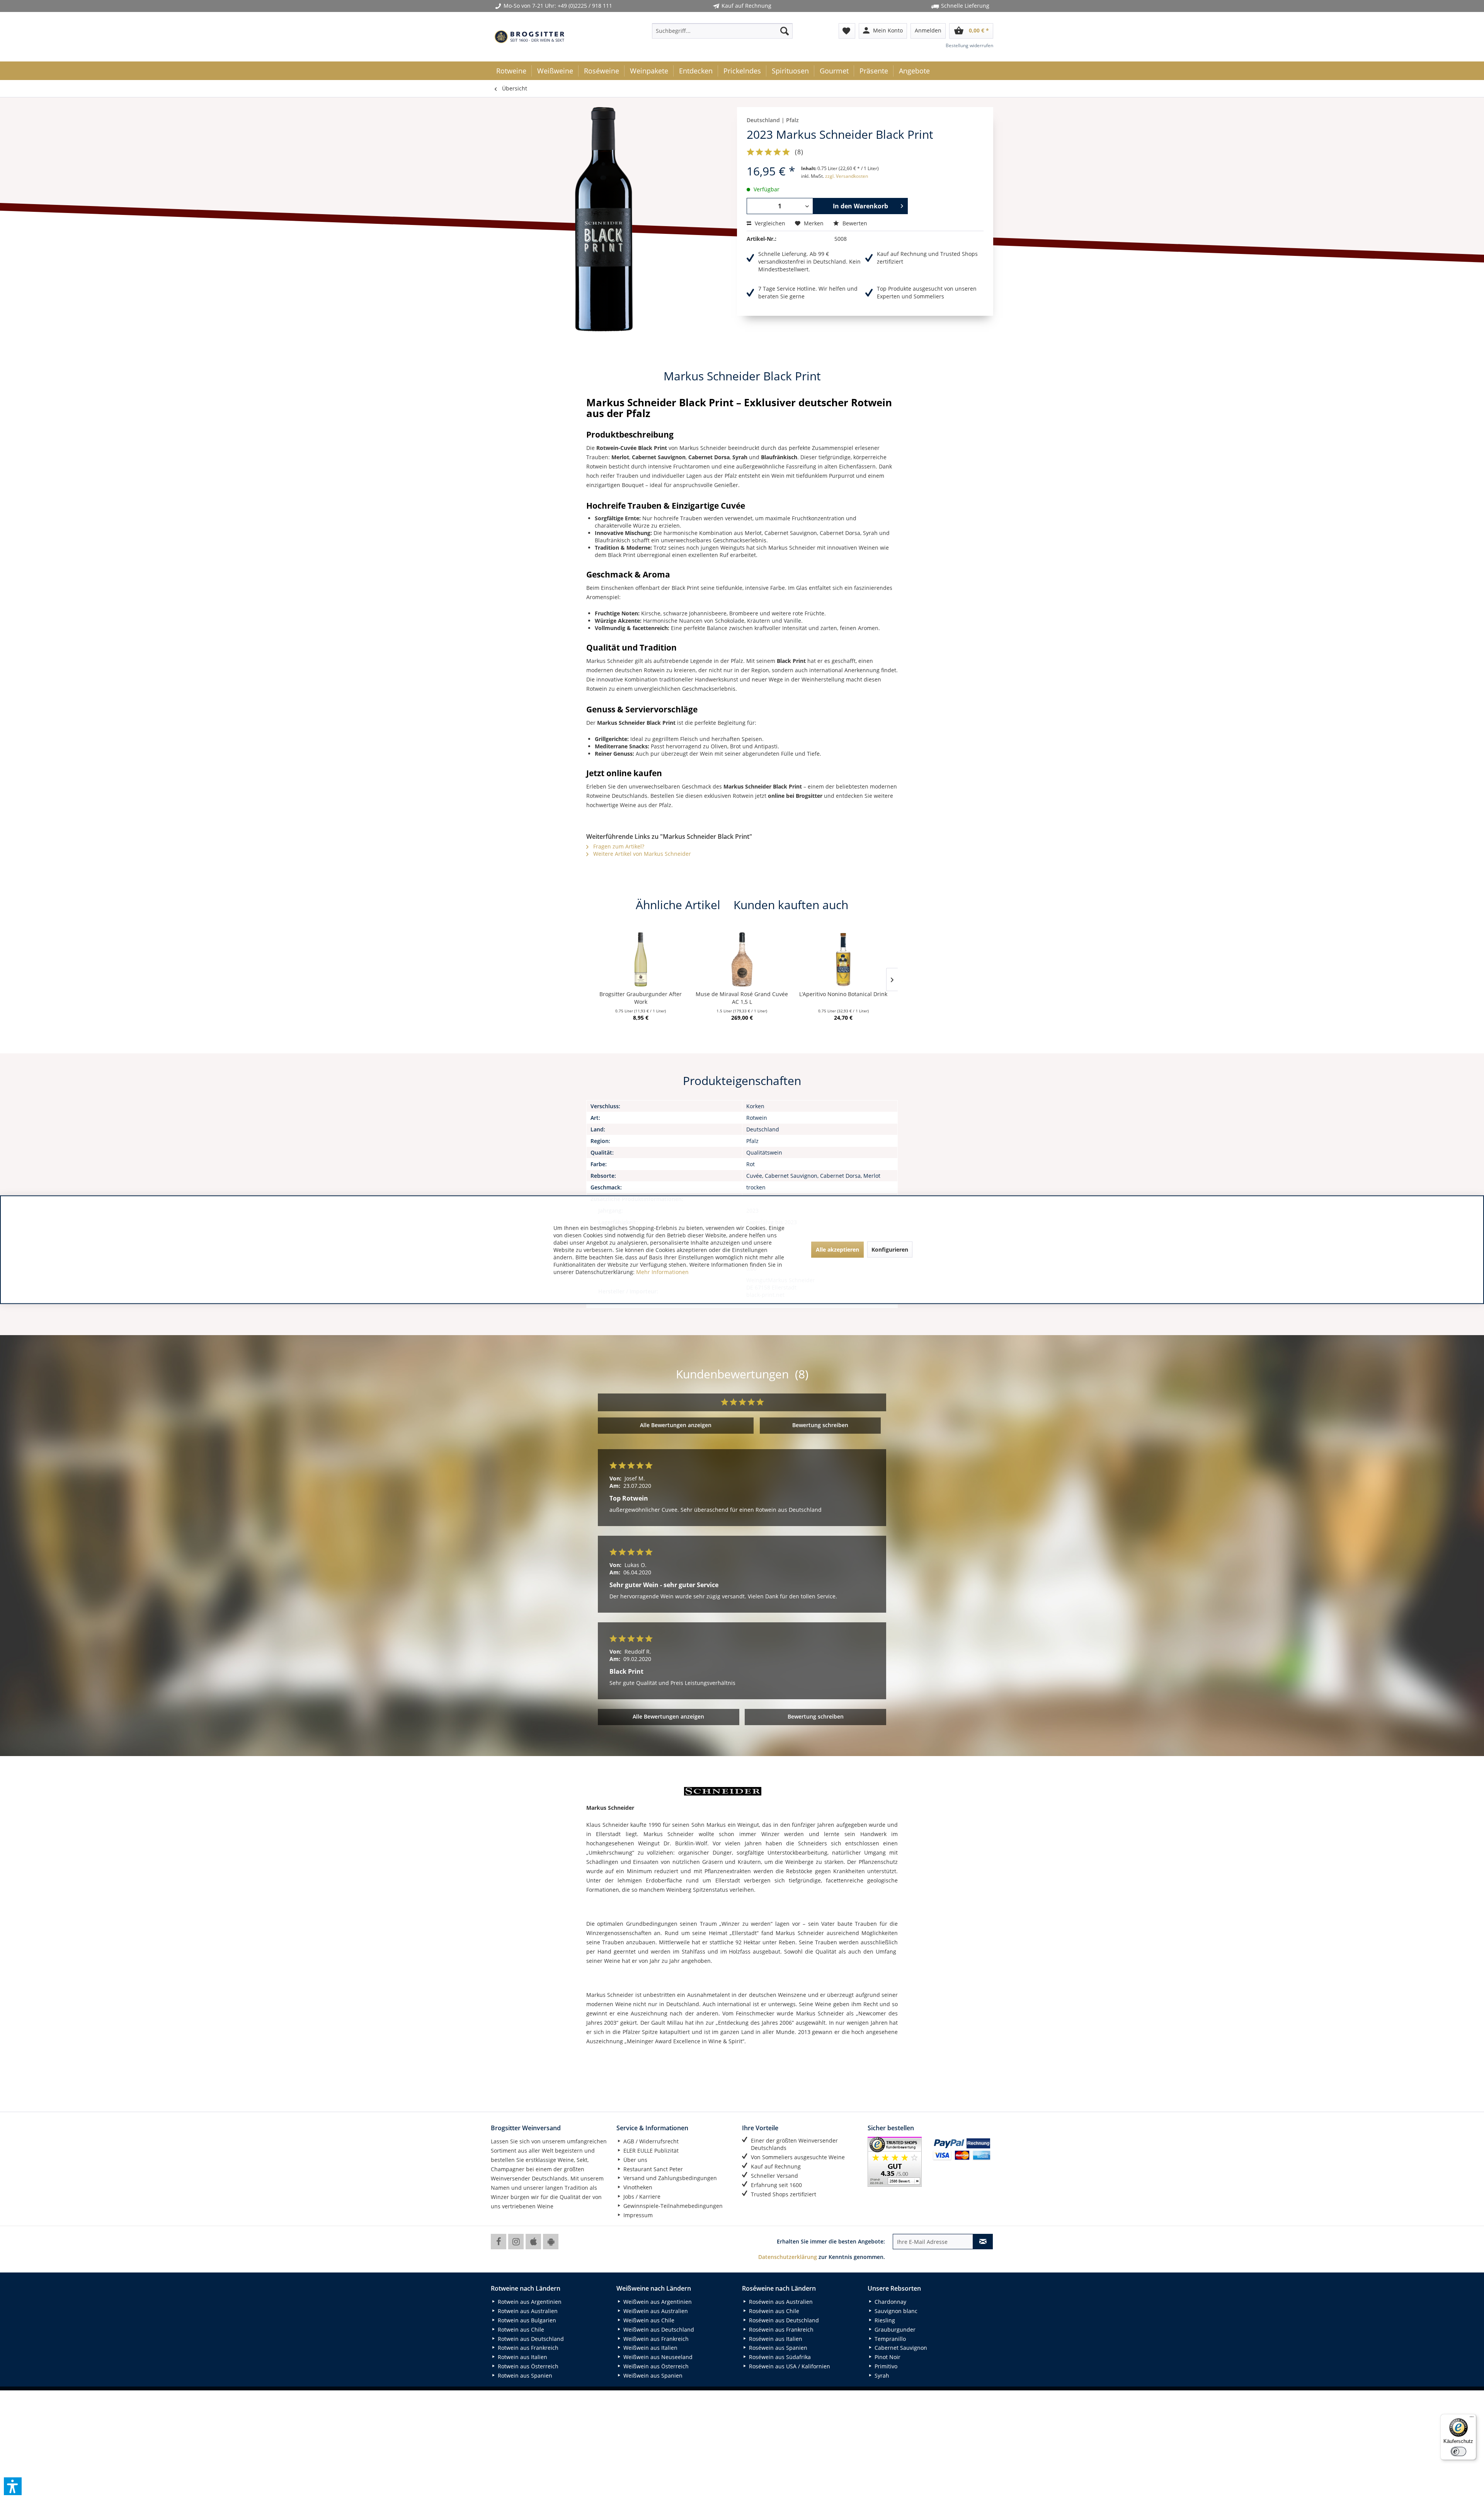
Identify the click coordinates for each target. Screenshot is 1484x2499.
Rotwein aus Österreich (527, 2366)
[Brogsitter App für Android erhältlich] (551, 2242)
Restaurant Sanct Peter (652, 2169)
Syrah (881, 2375)
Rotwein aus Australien (527, 2311)
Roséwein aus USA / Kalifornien (789, 2366)
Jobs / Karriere (641, 2197)
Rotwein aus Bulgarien (526, 2320)
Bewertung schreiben (820, 1425)
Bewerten (854, 223)
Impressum (637, 2215)
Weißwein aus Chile (648, 2320)
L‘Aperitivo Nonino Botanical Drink (843, 994)
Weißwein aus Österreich (655, 2366)
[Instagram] (516, 2242)
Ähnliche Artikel (678, 905)
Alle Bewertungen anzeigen (676, 1425)
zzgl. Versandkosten (847, 176)
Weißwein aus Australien (655, 2311)
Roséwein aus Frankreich (780, 2330)
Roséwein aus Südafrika (779, 2357)
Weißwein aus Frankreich (655, 2339)
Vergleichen (769, 223)
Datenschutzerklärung (788, 2257)
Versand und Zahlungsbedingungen (669, 2178)
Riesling (884, 2320)
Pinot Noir (887, 2357)
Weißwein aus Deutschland (658, 2330)
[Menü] (1472, 2419)
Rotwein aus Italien (522, 2357)
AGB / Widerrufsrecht (650, 2141)
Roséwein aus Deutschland (783, 2320)
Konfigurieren (890, 1249)
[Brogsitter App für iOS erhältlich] (533, 2242)
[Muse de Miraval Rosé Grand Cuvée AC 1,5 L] (742, 959)
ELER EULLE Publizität (650, 2151)
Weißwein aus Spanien (652, 2375)
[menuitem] (722, 31)
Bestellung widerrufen (969, 45)
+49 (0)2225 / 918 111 (585, 6)
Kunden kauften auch (791, 905)
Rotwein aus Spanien (524, 2375)
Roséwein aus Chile (773, 2311)
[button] (13, 2486)
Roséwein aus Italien (775, 2339)
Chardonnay (890, 2302)
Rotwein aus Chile (520, 2330)
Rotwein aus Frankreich (527, 2348)
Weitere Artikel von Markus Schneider (641, 854)
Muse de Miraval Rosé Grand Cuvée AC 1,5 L (742, 998)
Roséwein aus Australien (780, 2302)
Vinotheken (637, 2187)
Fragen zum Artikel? (618, 846)
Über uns (635, 2160)
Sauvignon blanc (895, 2311)
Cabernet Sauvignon (900, 2348)
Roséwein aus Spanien (777, 2348)
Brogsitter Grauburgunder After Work (641, 998)
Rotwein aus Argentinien (529, 2302)
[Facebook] (499, 2242)
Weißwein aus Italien (650, 2348)
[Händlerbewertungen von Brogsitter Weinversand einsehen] (897, 2162)
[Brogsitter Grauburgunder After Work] (641, 959)
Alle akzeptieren (837, 1249)
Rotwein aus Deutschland (530, 2339)
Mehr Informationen (662, 1272)
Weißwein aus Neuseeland (657, 2357)
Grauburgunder (894, 2330)
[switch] (1458, 2451)
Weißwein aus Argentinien (657, 2302)
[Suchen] (785, 31)
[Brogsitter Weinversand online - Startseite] (529, 37)
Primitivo (885, 2366)
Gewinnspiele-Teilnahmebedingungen (672, 2206)
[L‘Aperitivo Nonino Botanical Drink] (843, 959)
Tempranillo (889, 2339)
